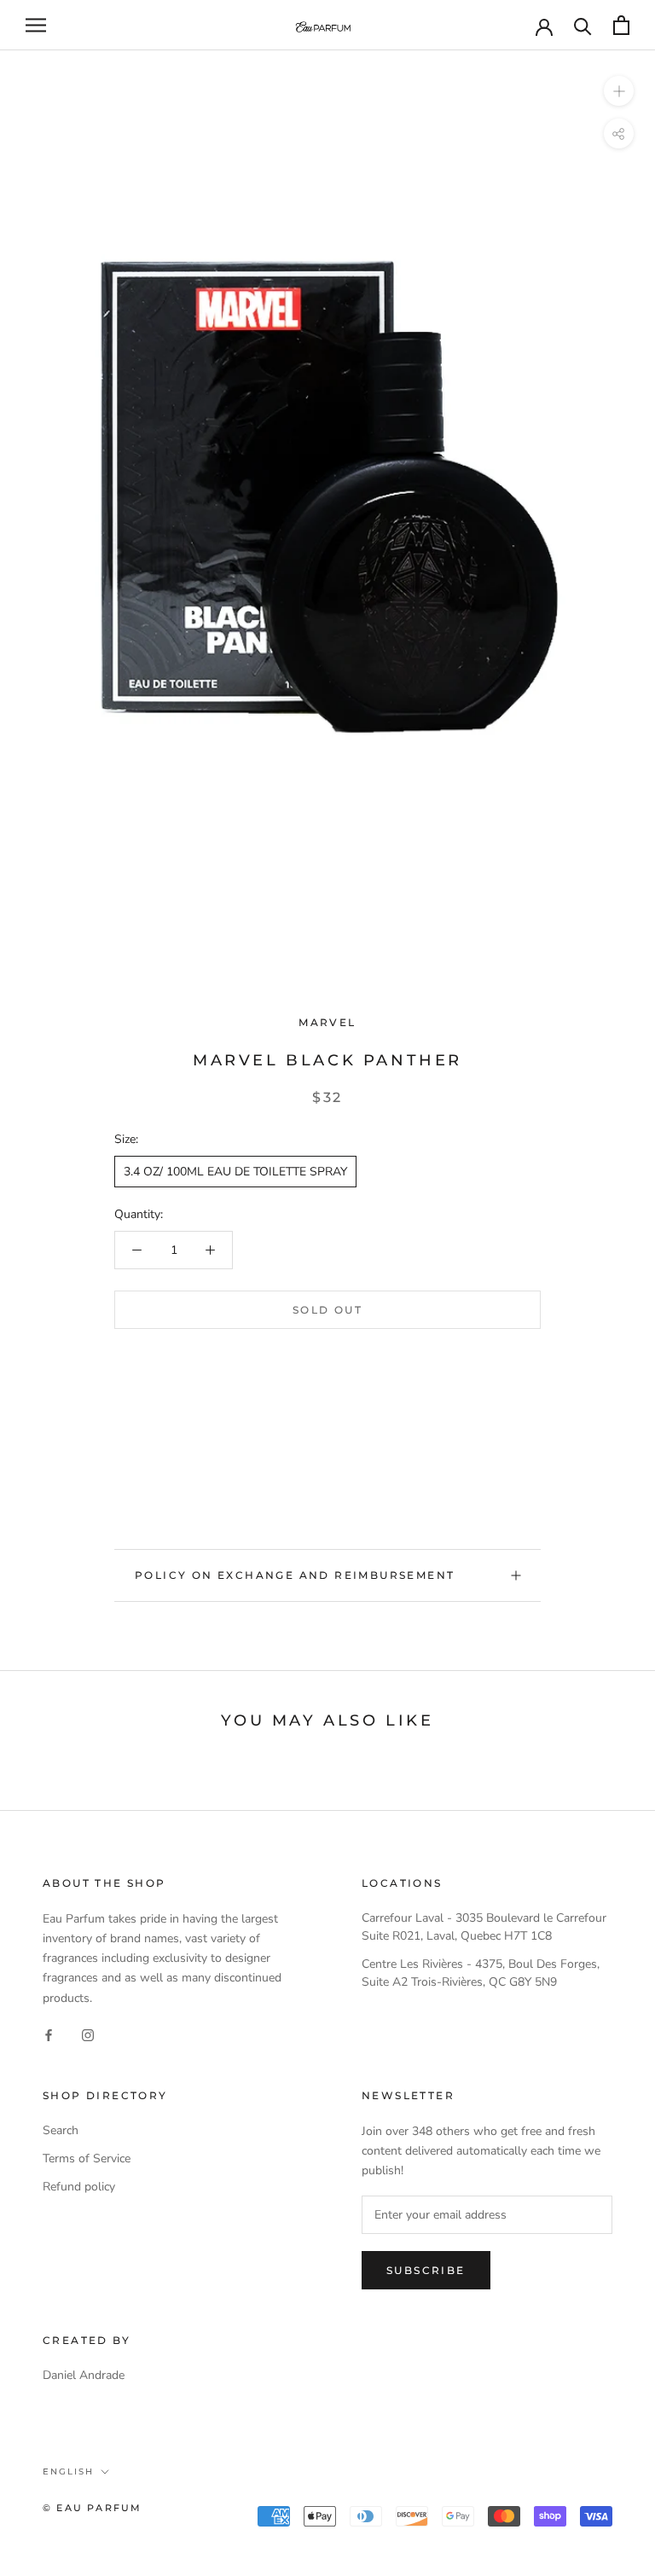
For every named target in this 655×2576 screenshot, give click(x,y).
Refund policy (79, 2187)
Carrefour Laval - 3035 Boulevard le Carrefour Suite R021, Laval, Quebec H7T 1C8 (484, 1927)
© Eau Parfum (92, 2508)
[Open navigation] (36, 25)
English (68, 2472)
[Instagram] (88, 2035)
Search (61, 2130)
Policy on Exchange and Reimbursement (295, 1575)
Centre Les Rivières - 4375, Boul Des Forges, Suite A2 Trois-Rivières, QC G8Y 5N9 (481, 1973)
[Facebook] (49, 2035)
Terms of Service (87, 2158)
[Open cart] (621, 25)
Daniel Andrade (84, 2375)
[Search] (583, 25)
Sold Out (327, 1310)
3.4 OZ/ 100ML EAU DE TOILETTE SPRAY (235, 1172)
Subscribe (426, 2270)
